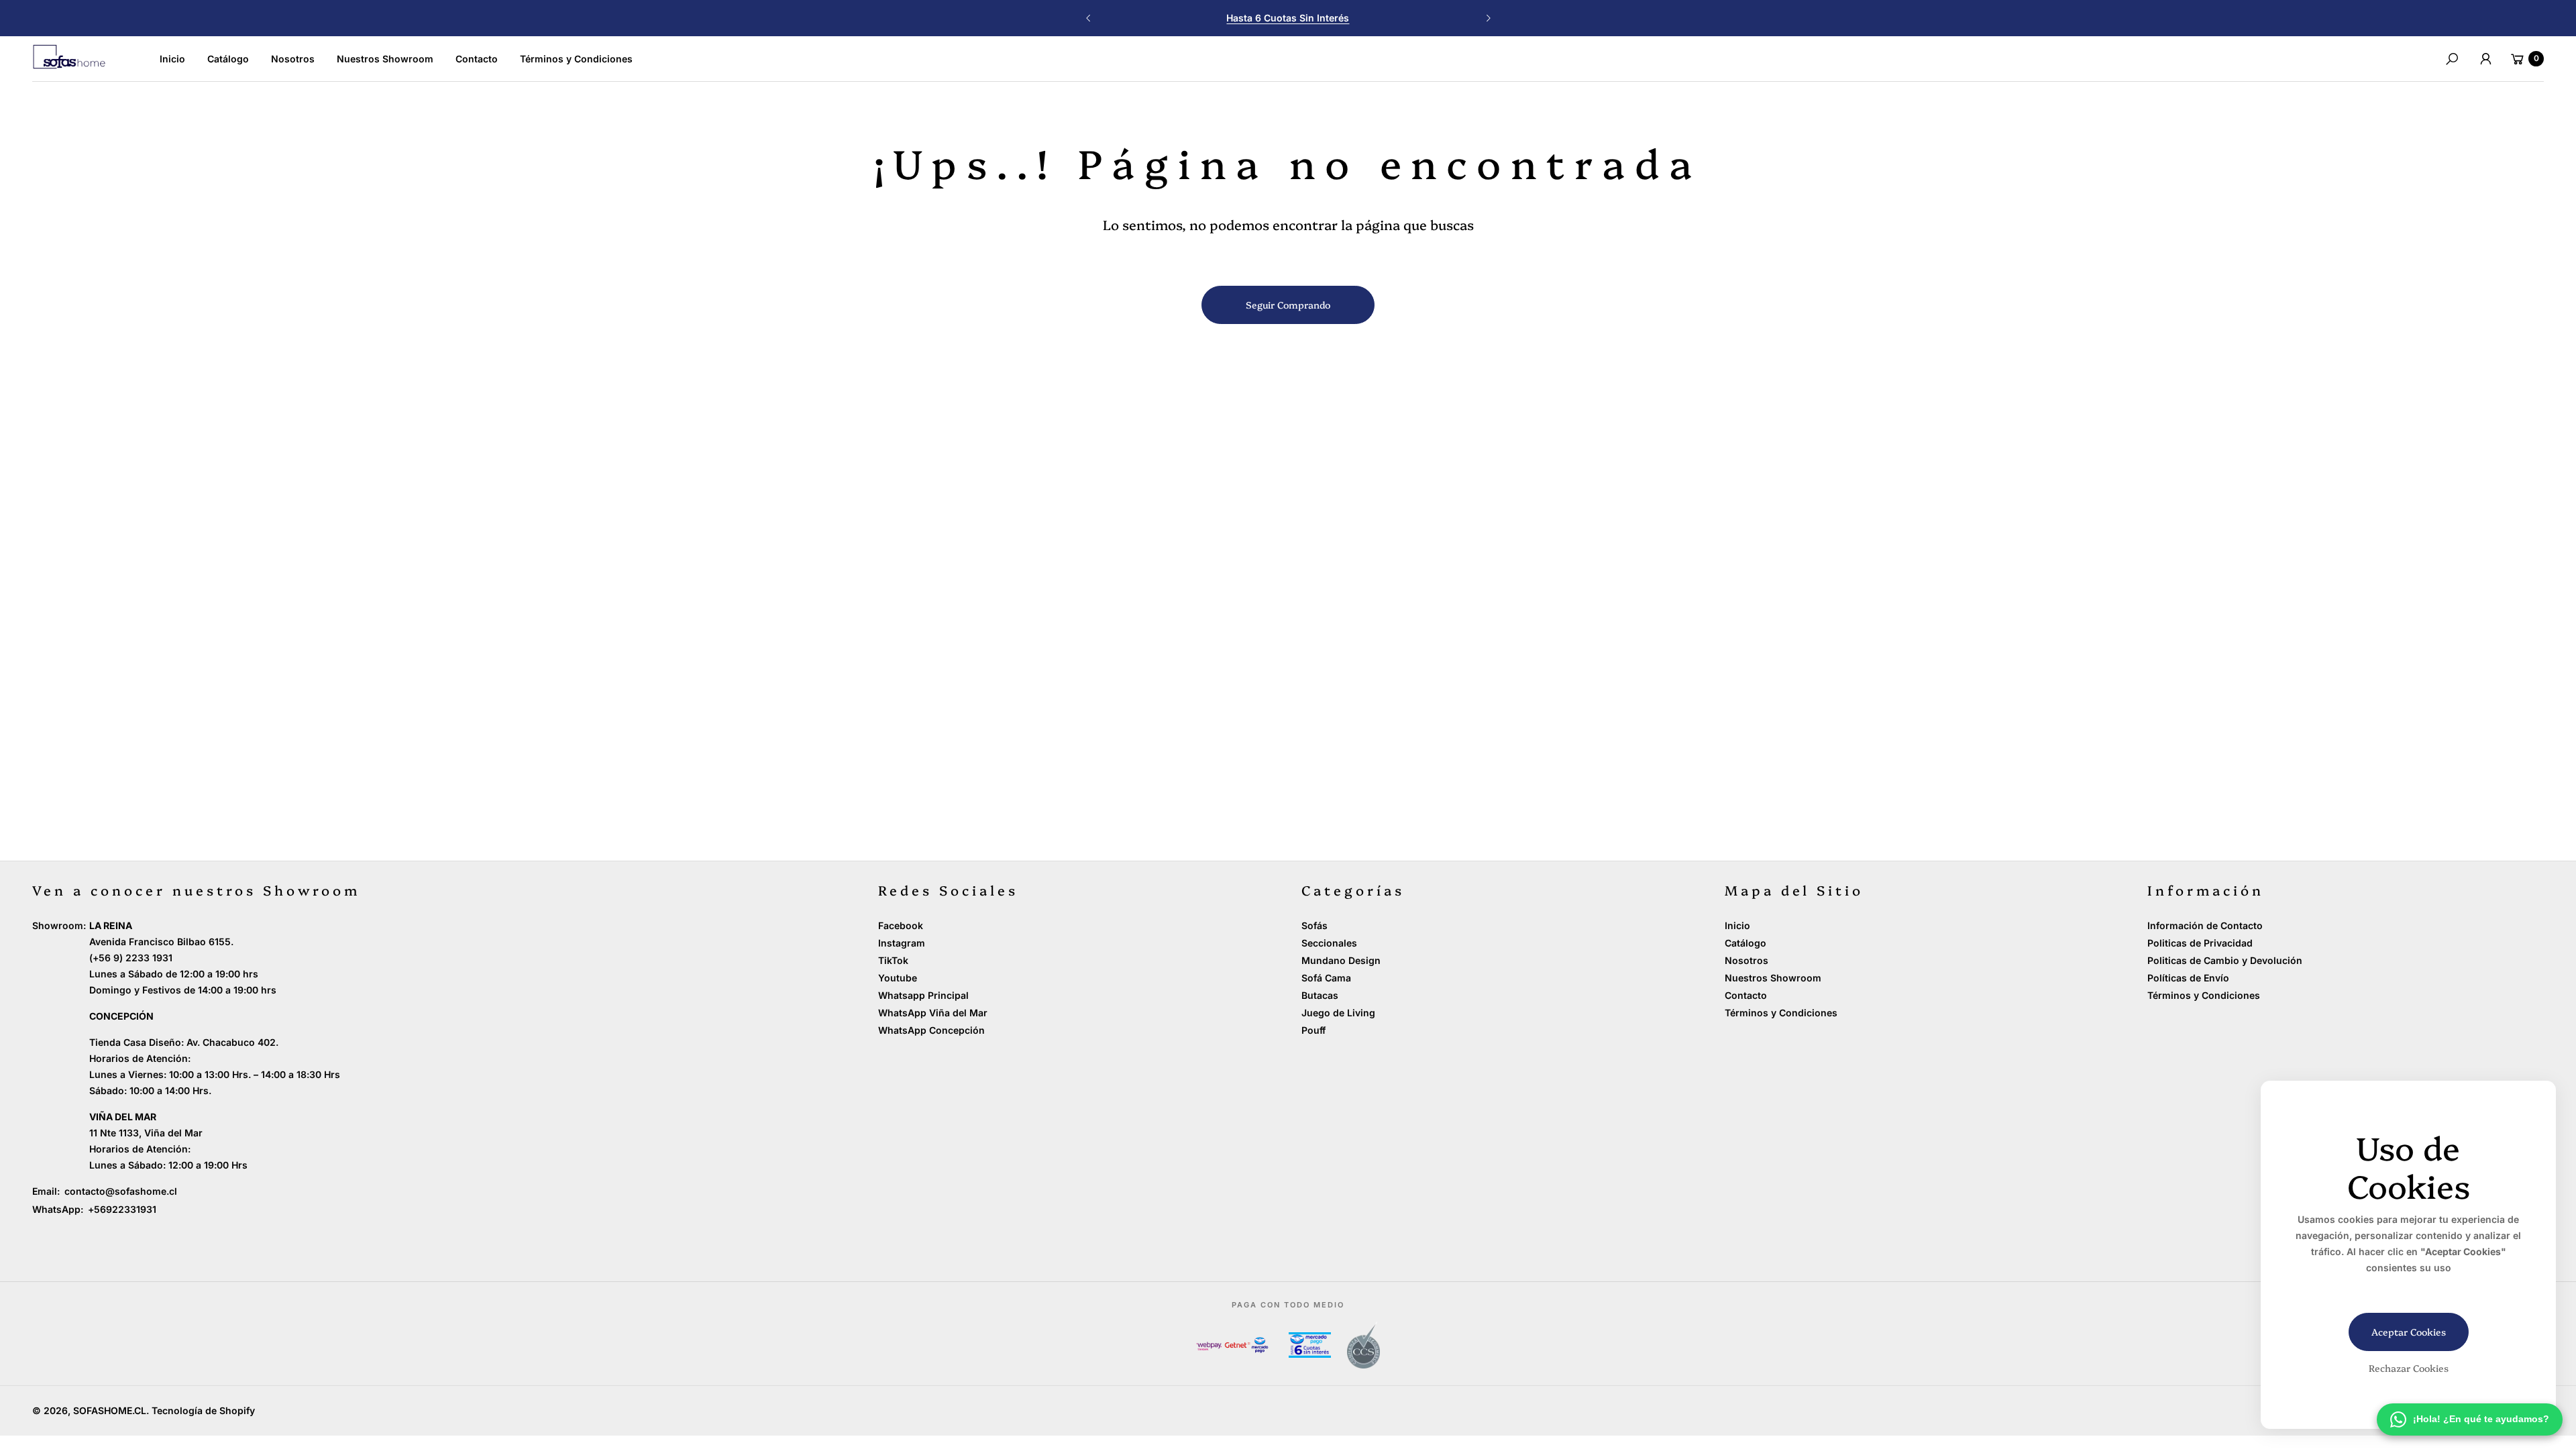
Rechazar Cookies (2409, 1368)
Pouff (1313, 1030)
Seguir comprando (1288, 305)
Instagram (902, 943)
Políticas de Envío (2188, 978)
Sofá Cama (1326, 978)
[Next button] (1488, 18)
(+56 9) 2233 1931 (131, 958)
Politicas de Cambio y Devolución (2225, 960)
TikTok (893, 960)
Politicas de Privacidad (2200, 943)
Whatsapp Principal (923, 995)
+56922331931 (122, 1209)
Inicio (1737, 925)
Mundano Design (1341, 960)
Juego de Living (1338, 1013)
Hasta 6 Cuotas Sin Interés (1288, 18)
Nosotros (1747, 960)
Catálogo (1746, 943)
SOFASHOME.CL (110, 1410)
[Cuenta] (2485, 59)
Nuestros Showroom (1773, 978)
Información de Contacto (2205, 925)
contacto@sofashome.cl (119, 1191)
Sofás (1314, 925)
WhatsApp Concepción (931, 1030)
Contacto (1746, 995)
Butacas (1320, 995)
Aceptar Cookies (2409, 1332)
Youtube (898, 978)
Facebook (901, 925)
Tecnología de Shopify (203, 1410)
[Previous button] (1089, 18)
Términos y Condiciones (1781, 1013)
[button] (2452, 59)
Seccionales (1329, 943)
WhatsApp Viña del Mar (933, 1013)
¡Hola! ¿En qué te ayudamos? (2481, 1419)
